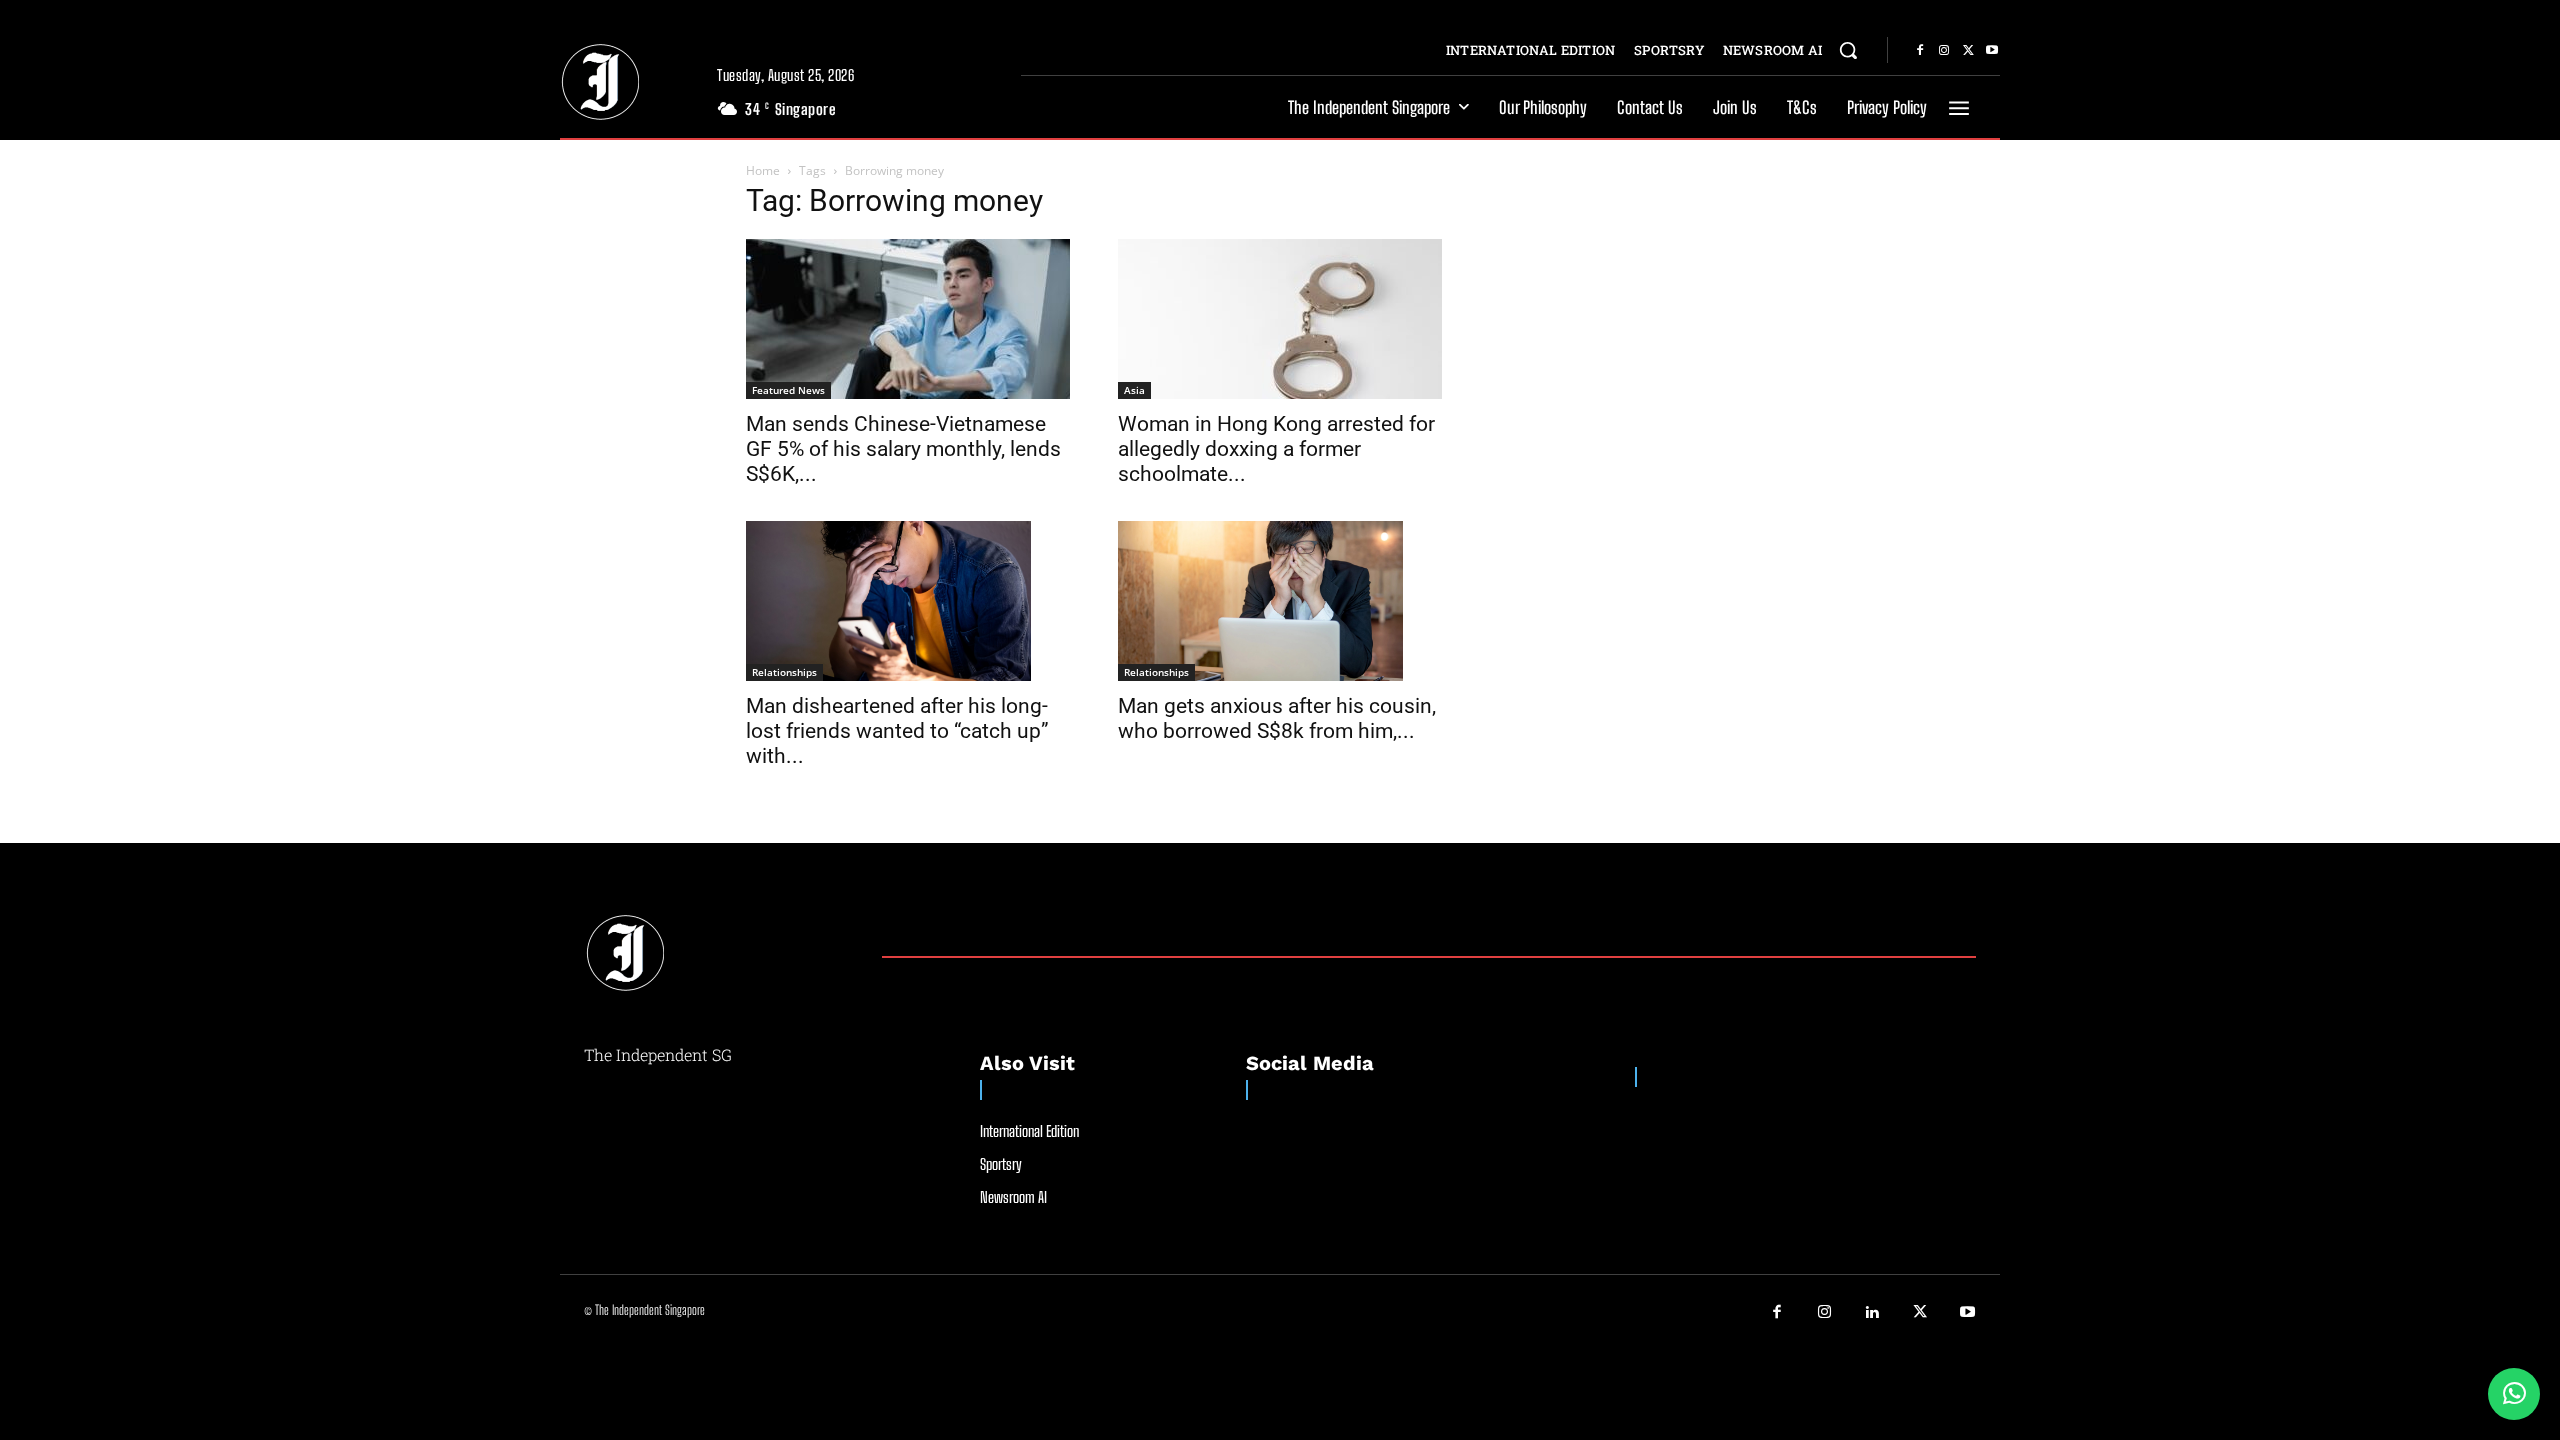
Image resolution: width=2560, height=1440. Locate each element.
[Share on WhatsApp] (2514, 1394)
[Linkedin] (1873, 1313)
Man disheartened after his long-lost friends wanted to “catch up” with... (897, 731)
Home (763, 170)
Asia (1134, 390)
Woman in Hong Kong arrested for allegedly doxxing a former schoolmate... (1276, 449)
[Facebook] (1920, 51)
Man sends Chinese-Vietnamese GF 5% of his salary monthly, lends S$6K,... (903, 449)
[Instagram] (1944, 51)
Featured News (788, 390)
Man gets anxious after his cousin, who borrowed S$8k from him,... (1277, 718)
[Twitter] (1968, 51)
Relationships (784, 672)
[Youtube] (1992, 51)
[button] (1848, 50)
